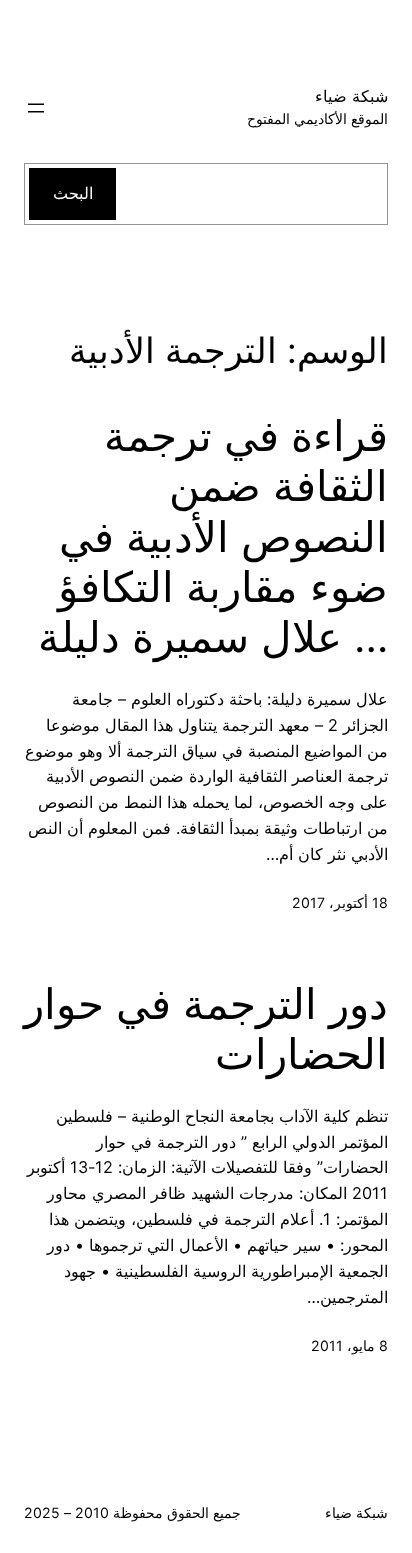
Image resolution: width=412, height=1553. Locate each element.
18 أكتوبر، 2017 (340, 902)
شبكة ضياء (351, 96)
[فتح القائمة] (36, 108)
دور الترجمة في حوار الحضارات (206, 1029)
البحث (73, 193)
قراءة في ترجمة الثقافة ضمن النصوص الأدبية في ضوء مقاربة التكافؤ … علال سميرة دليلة (213, 537)
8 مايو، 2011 (349, 1345)
